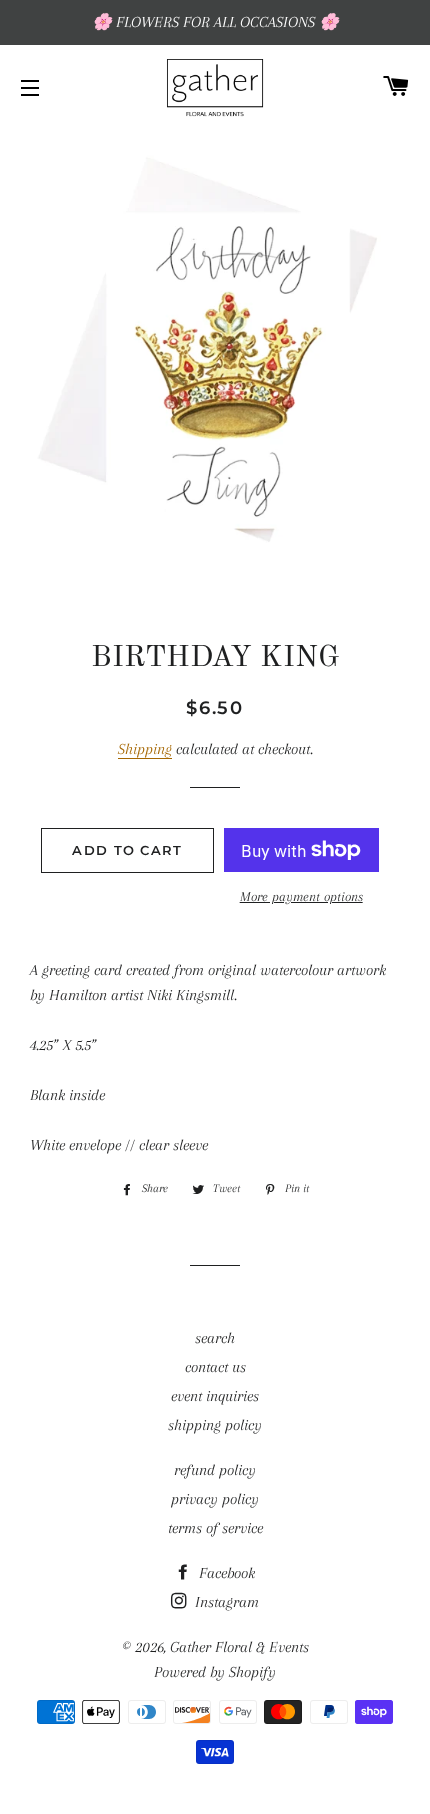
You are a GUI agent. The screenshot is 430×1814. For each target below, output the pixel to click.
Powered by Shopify (215, 1672)
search (215, 1338)
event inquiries (215, 1396)
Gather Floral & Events (239, 1647)
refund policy (215, 1470)
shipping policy (215, 1425)
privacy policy (215, 1499)
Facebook (225, 1573)
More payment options (301, 896)
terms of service (215, 1528)
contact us (215, 1367)
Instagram (225, 1602)
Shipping (145, 749)
